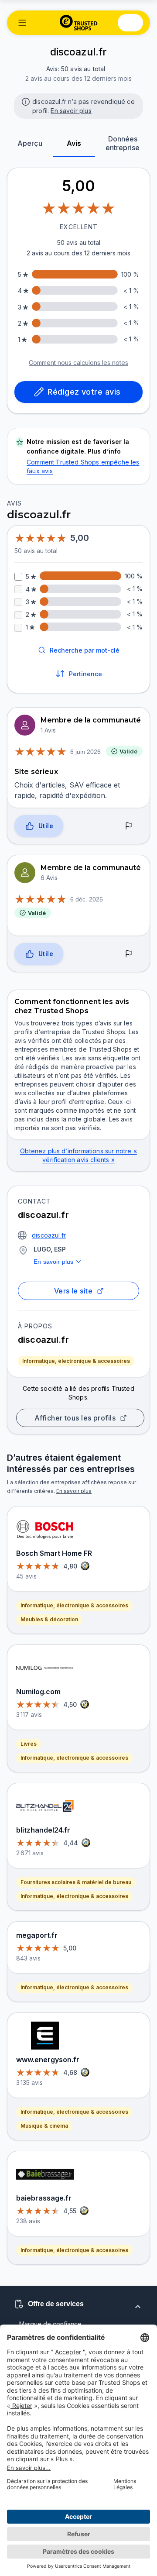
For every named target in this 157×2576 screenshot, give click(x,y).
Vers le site (73, 1291)
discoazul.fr (49, 1235)
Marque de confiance (50, 2324)
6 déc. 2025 (87, 899)
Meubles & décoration (49, 1619)
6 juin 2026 (85, 752)
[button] (22, 23)
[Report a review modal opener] (129, 826)
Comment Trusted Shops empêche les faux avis (83, 466)
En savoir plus (71, 111)
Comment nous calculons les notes (78, 363)
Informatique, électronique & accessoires (76, 1361)
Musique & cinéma (44, 2126)
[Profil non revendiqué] (25, 101)
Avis (74, 143)
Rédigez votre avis (84, 392)
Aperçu (30, 143)
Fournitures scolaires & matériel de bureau (76, 1882)
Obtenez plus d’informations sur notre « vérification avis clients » (78, 1155)
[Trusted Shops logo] (79, 23)
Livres (29, 1744)
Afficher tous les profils (75, 1418)
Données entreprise (123, 143)
